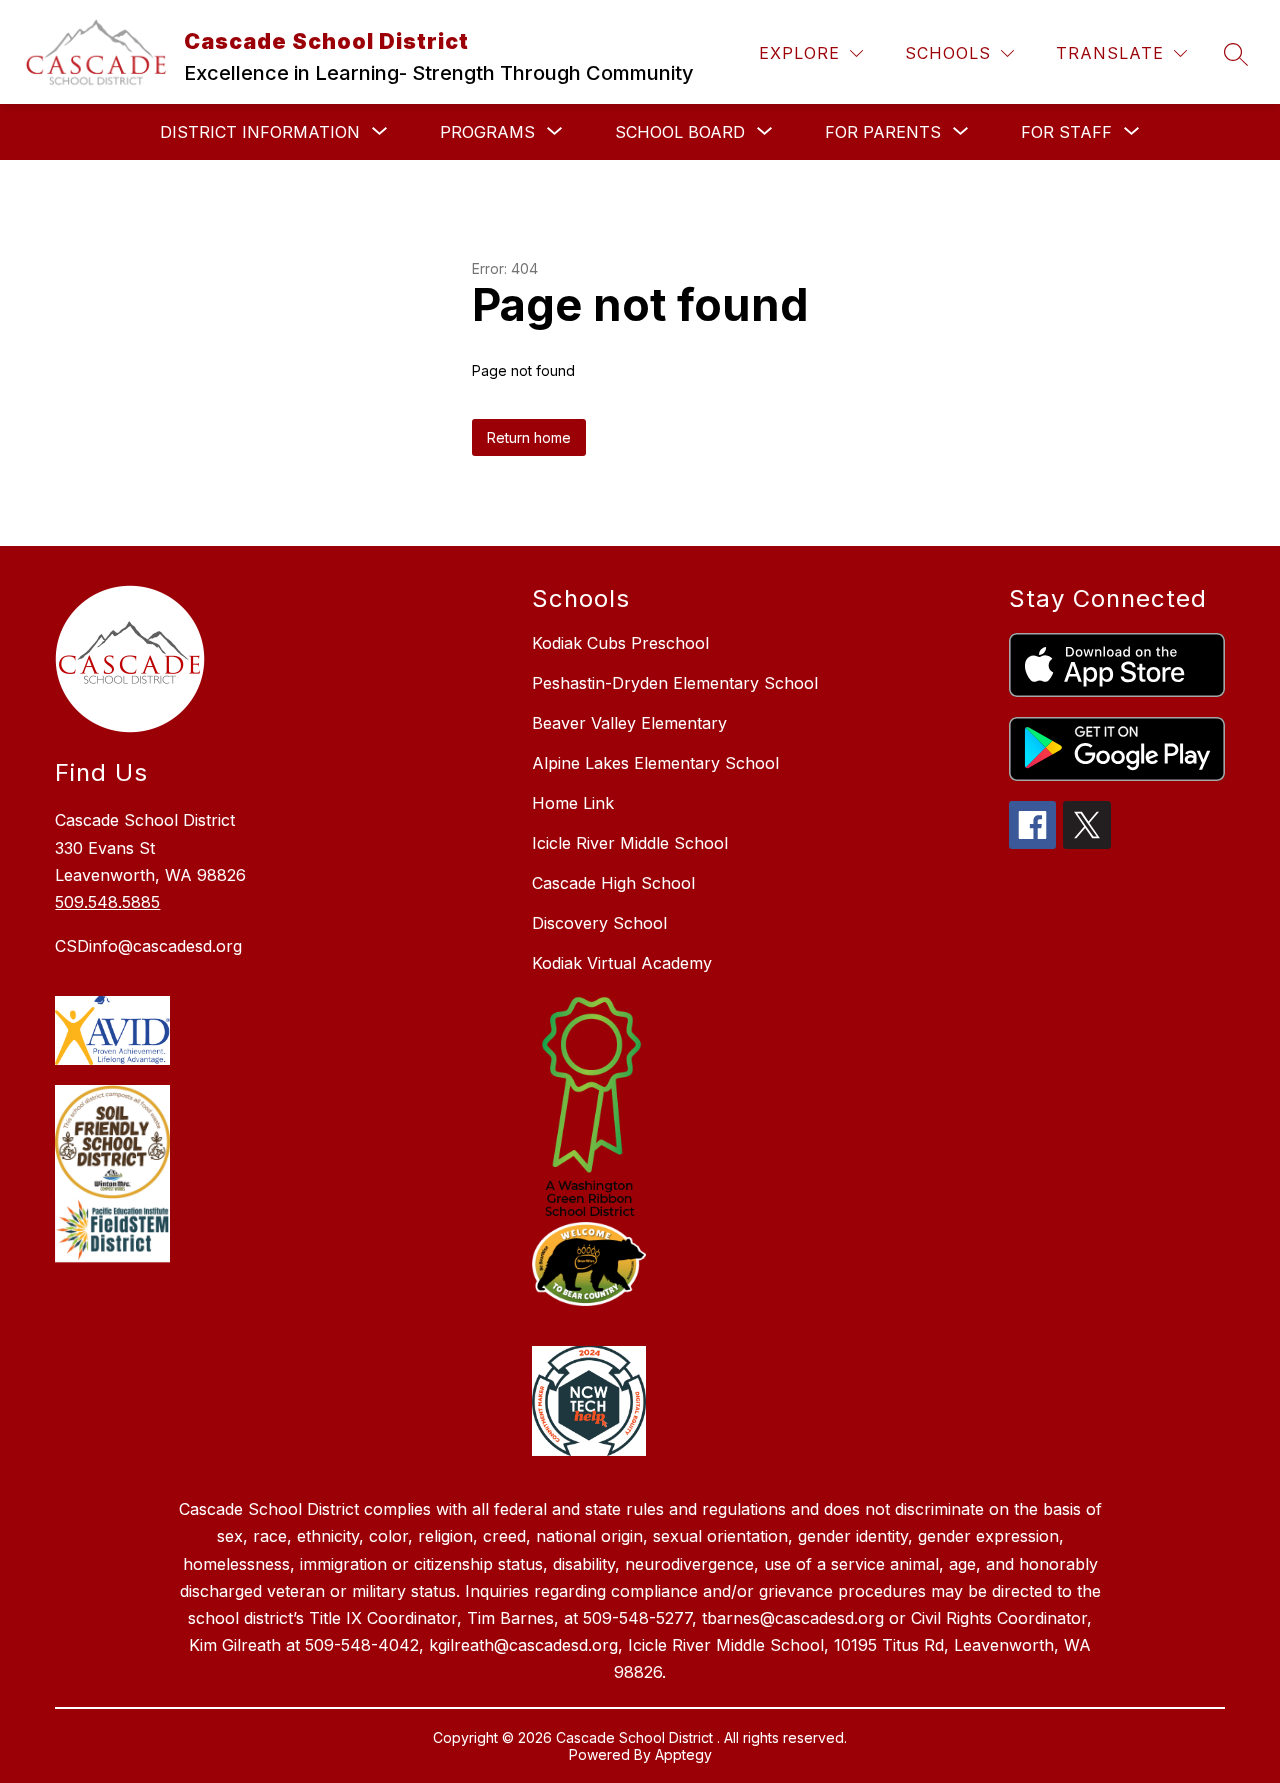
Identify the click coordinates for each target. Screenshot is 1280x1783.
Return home (529, 437)
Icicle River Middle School (630, 843)
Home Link (573, 803)
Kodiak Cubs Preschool (620, 643)
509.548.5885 (107, 902)
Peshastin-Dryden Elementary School (675, 683)
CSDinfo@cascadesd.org (148, 946)
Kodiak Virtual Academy (622, 963)
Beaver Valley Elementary (629, 723)
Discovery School (599, 923)
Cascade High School (613, 883)
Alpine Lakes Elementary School (655, 763)
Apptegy (683, 1754)
